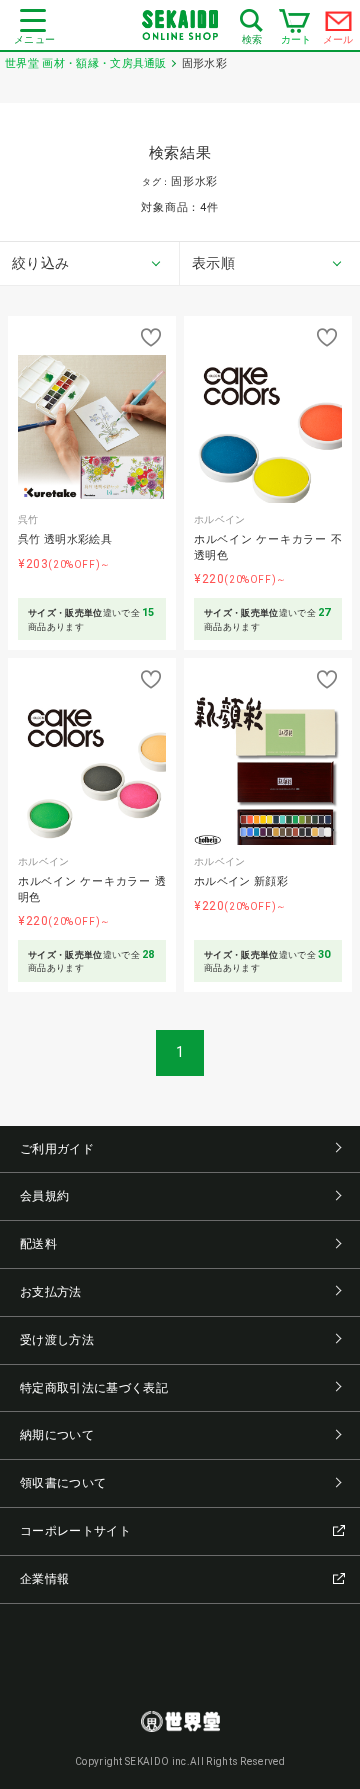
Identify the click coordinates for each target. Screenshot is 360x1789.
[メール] (339, 26)
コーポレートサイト (75, 1531)
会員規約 (44, 1196)
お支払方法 (51, 1292)
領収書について (63, 1483)
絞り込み (40, 263)
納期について (57, 1435)
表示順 (213, 263)
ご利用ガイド (57, 1149)
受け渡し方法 (57, 1340)
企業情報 (44, 1579)
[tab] (90, 264)
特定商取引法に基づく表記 (94, 1388)
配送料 (38, 1244)
